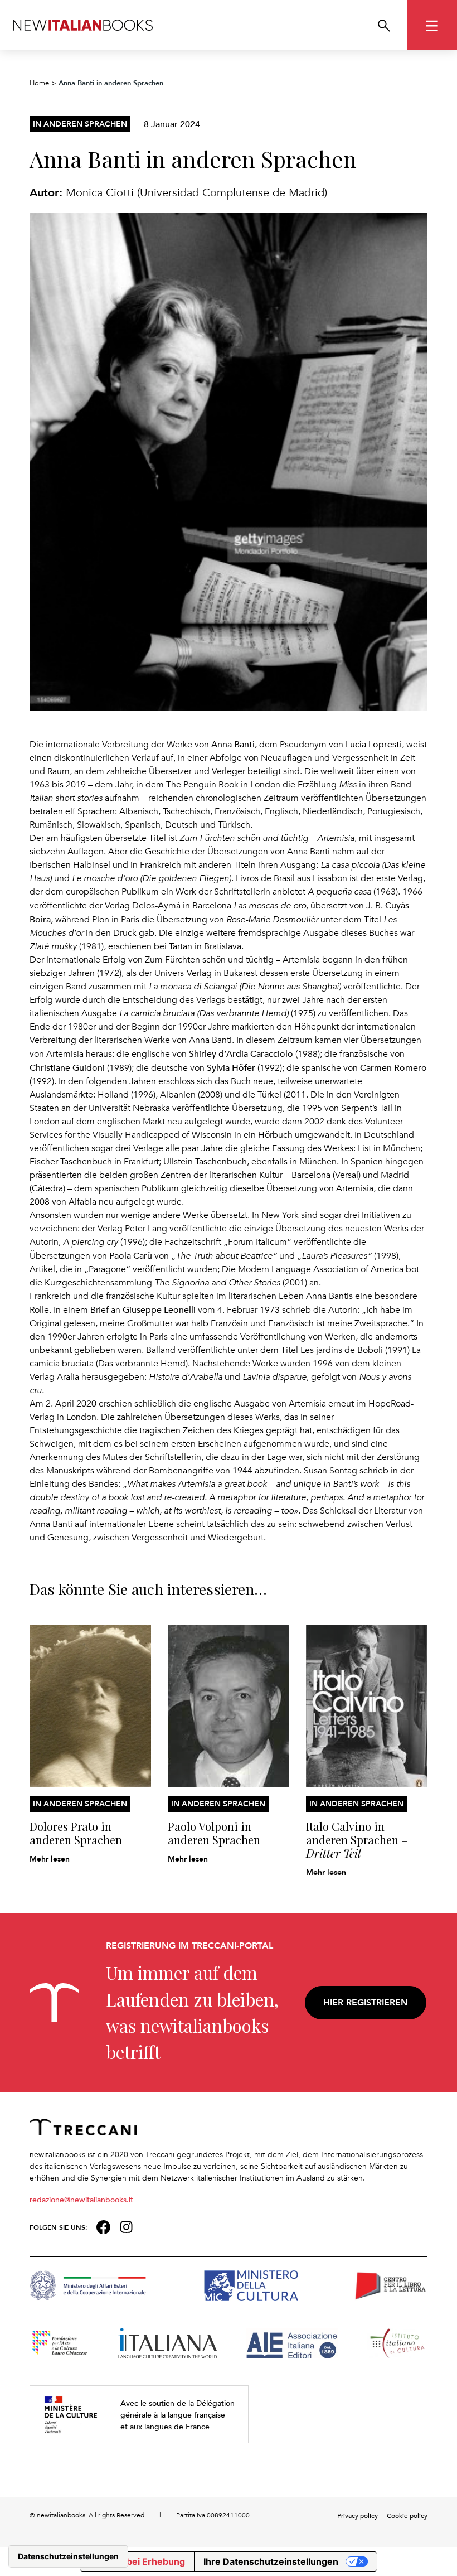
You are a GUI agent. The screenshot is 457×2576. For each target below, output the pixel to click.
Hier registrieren (366, 2002)
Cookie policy (407, 2515)
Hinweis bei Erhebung (137, 2561)
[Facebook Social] (103, 2225)
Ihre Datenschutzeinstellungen (271, 2561)
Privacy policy (358, 2515)
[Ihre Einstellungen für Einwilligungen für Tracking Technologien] (68, 2556)
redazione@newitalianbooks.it (81, 2199)
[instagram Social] (127, 2225)
